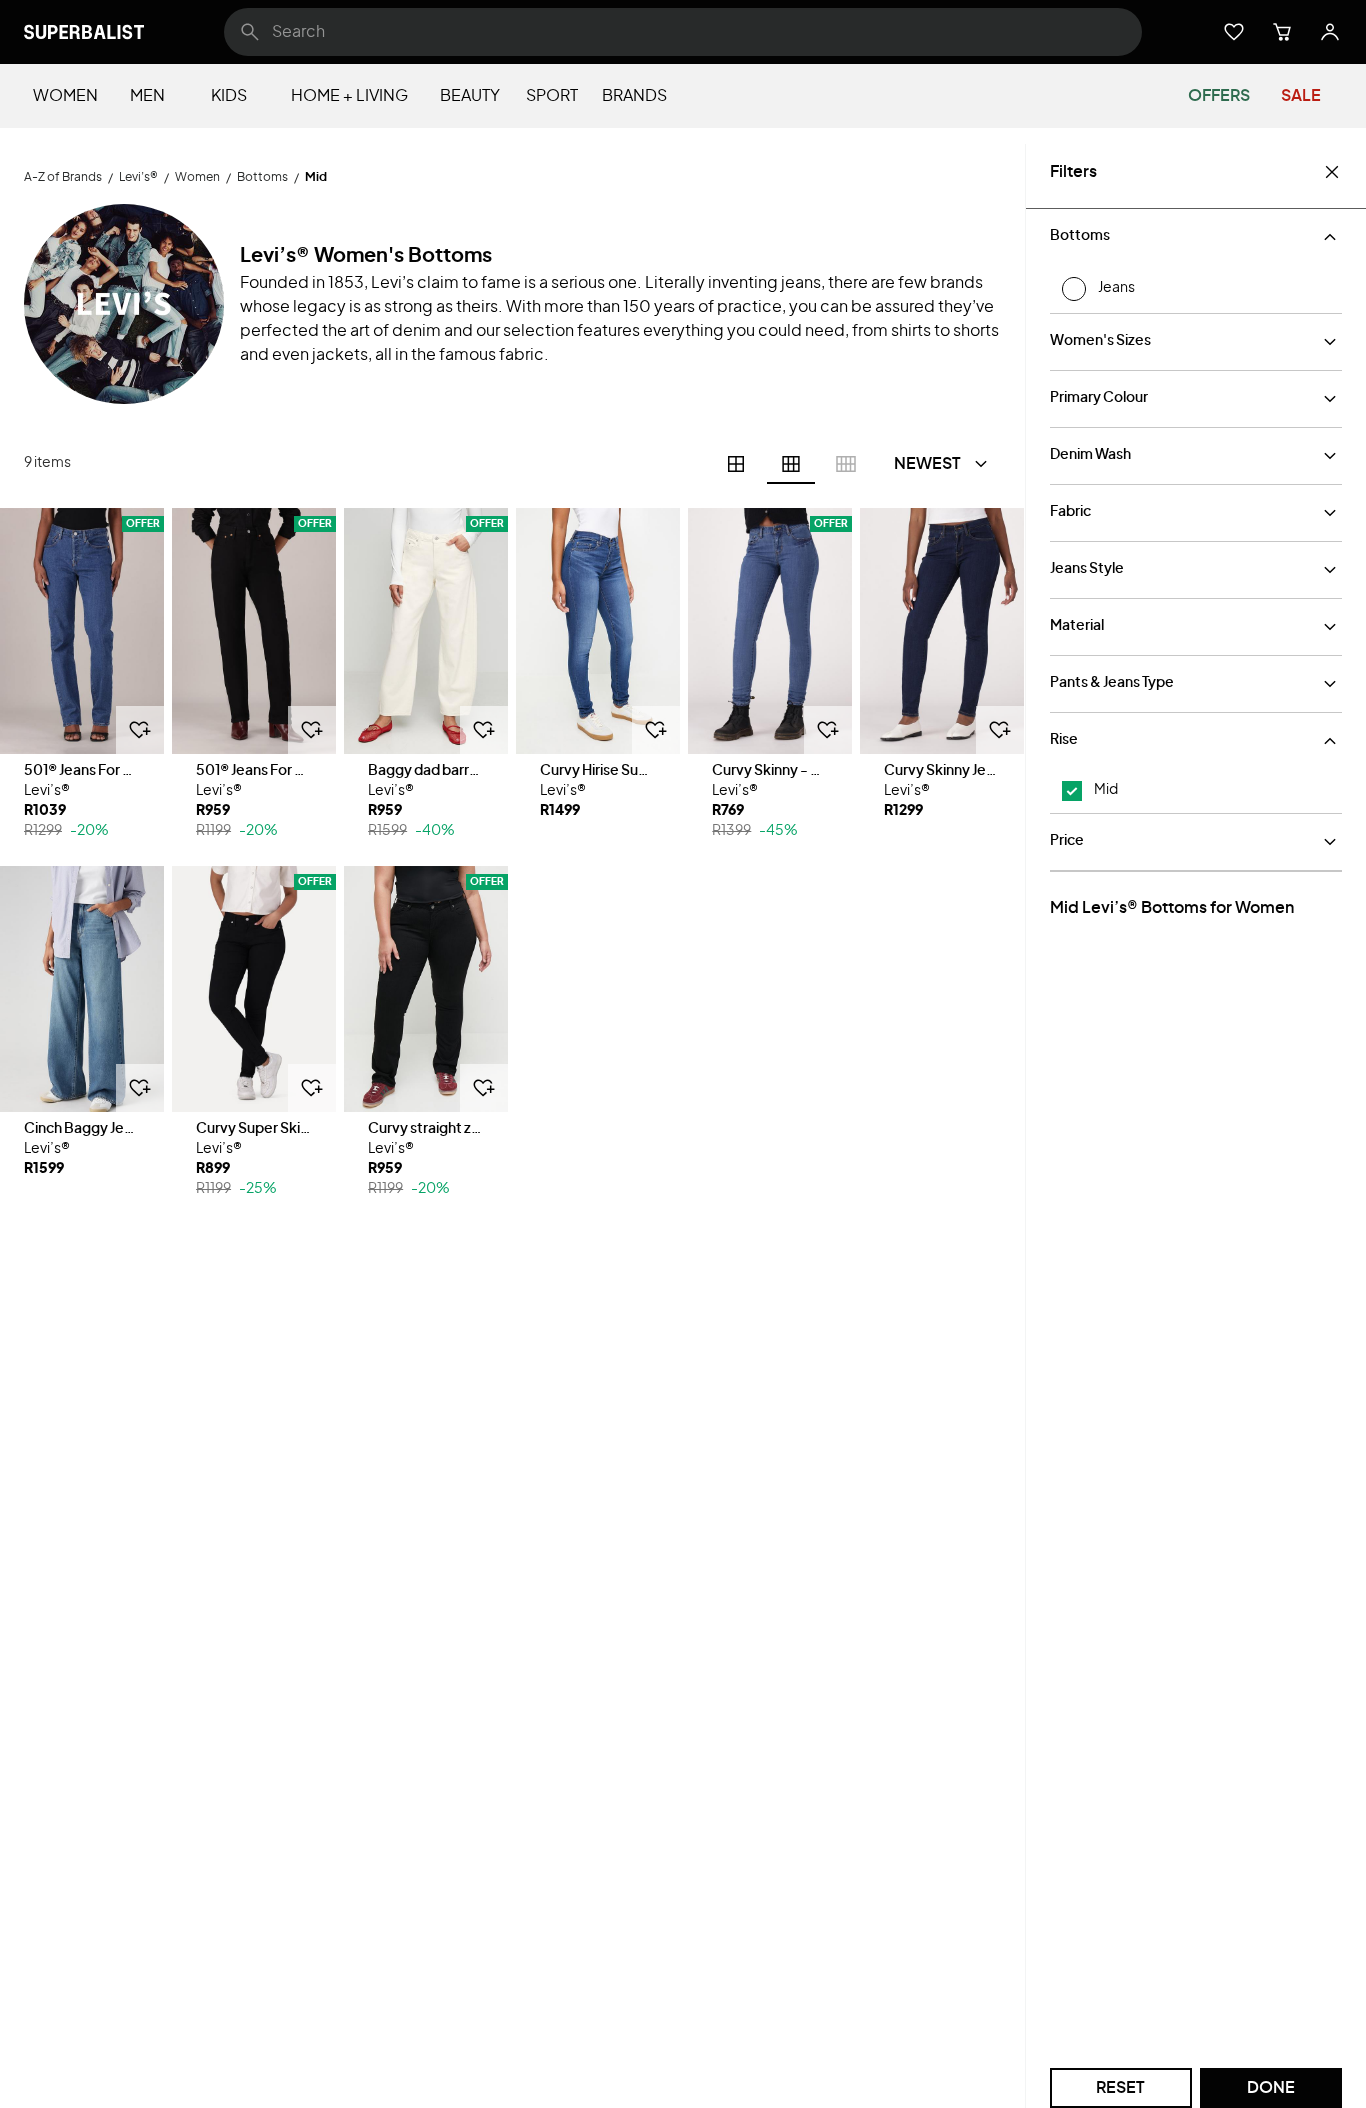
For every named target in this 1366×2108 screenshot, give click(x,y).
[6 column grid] (791, 464)
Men (147, 96)
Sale (1301, 96)
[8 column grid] (846, 464)
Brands (634, 96)
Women (65, 96)
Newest (927, 464)
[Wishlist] (1234, 32)
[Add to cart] (140, 730)
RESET (1120, 2088)
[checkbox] (1072, 791)
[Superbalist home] (84, 32)
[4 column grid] (736, 464)
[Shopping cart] (1282, 32)
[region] (82, 631)
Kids (229, 96)
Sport (552, 96)
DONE (1271, 2088)
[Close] (1332, 172)
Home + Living (349, 96)
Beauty (470, 96)
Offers (1219, 96)
